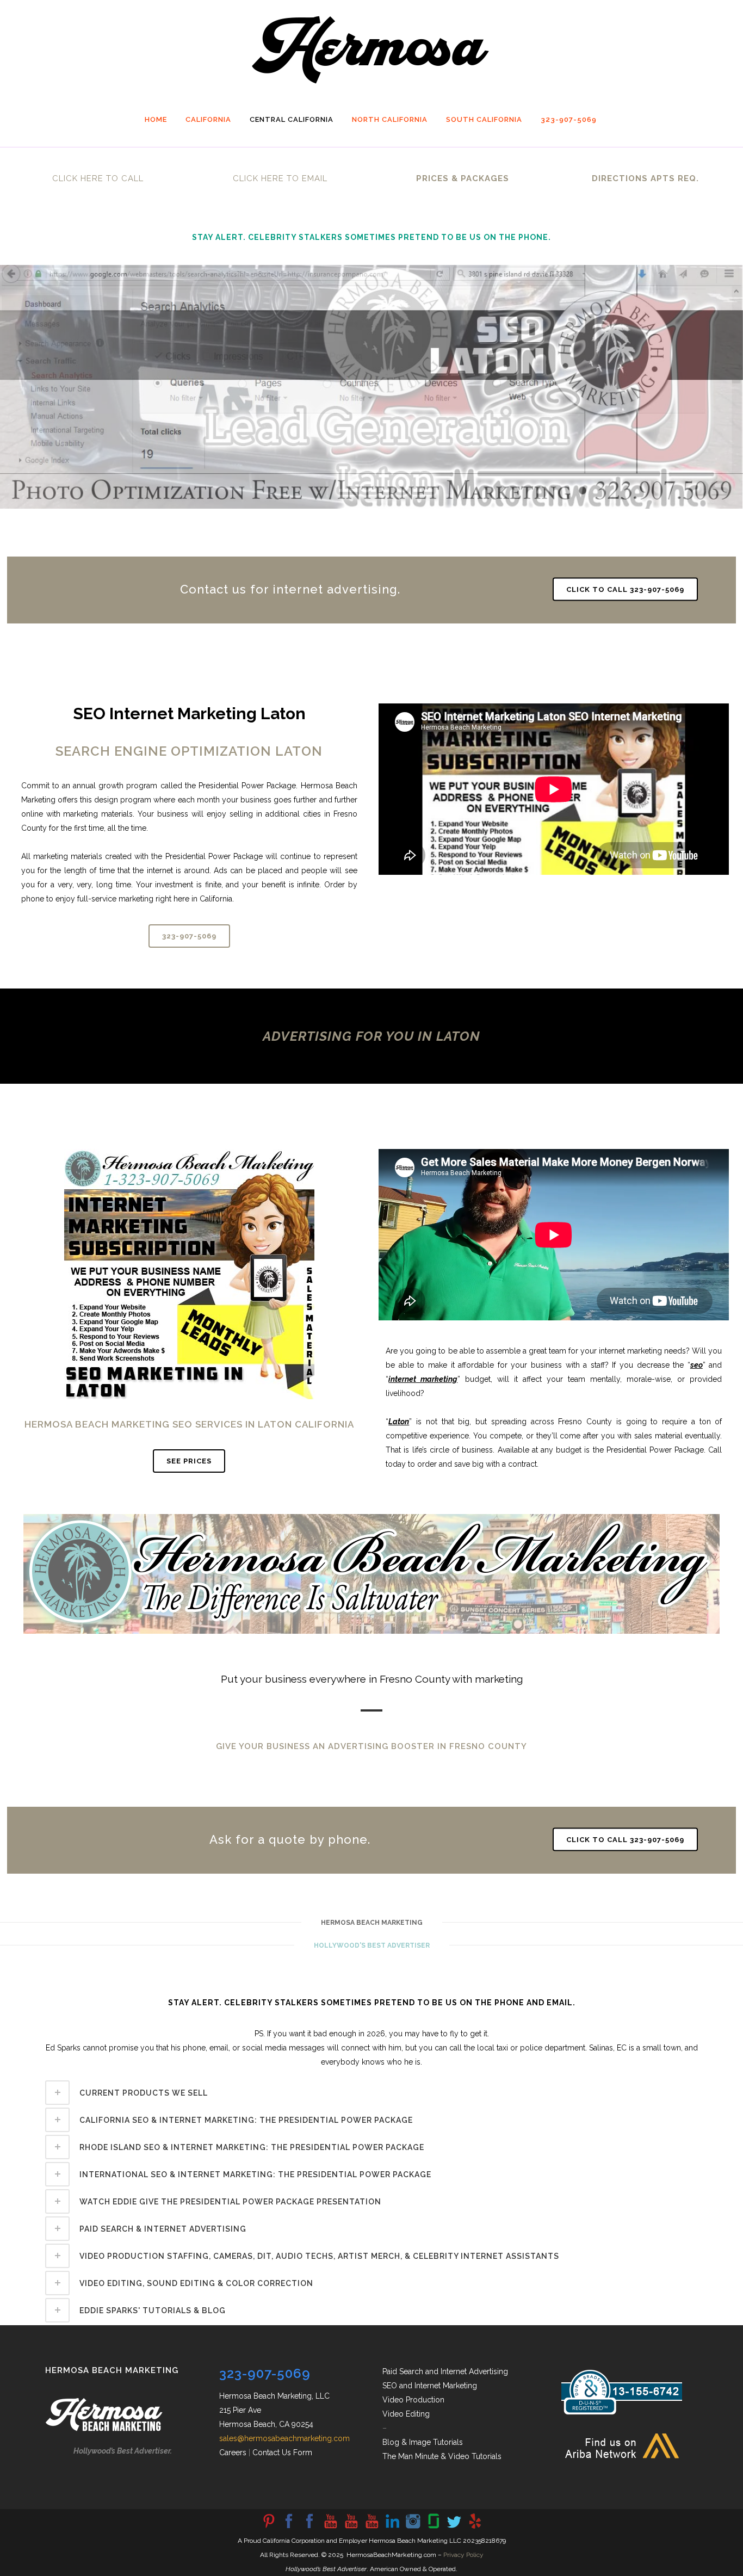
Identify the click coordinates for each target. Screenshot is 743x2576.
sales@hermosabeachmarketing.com (284, 2438)
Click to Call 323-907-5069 (625, 589)
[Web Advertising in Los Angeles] (454, 2528)
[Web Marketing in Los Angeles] (351, 2528)
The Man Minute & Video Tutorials (442, 2456)
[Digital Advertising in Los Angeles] (413, 2528)
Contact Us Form (282, 2453)
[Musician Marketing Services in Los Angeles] (392, 2528)
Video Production (413, 2400)
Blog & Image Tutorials (423, 2442)
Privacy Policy (463, 2555)
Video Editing (406, 2414)
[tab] (371, 2093)
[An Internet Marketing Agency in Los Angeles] (330, 2528)
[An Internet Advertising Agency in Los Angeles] (371, 2528)
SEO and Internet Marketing (430, 2386)
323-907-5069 (189, 936)
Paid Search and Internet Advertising (445, 2371)
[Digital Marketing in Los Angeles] (309, 2528)
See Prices (189, 1461)
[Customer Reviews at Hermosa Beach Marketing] (475, 2528)
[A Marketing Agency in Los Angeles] (268, 2528)
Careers (233, 2453)
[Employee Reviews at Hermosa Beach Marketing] (434, 2528)
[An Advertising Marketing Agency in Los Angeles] (289, 2528)
